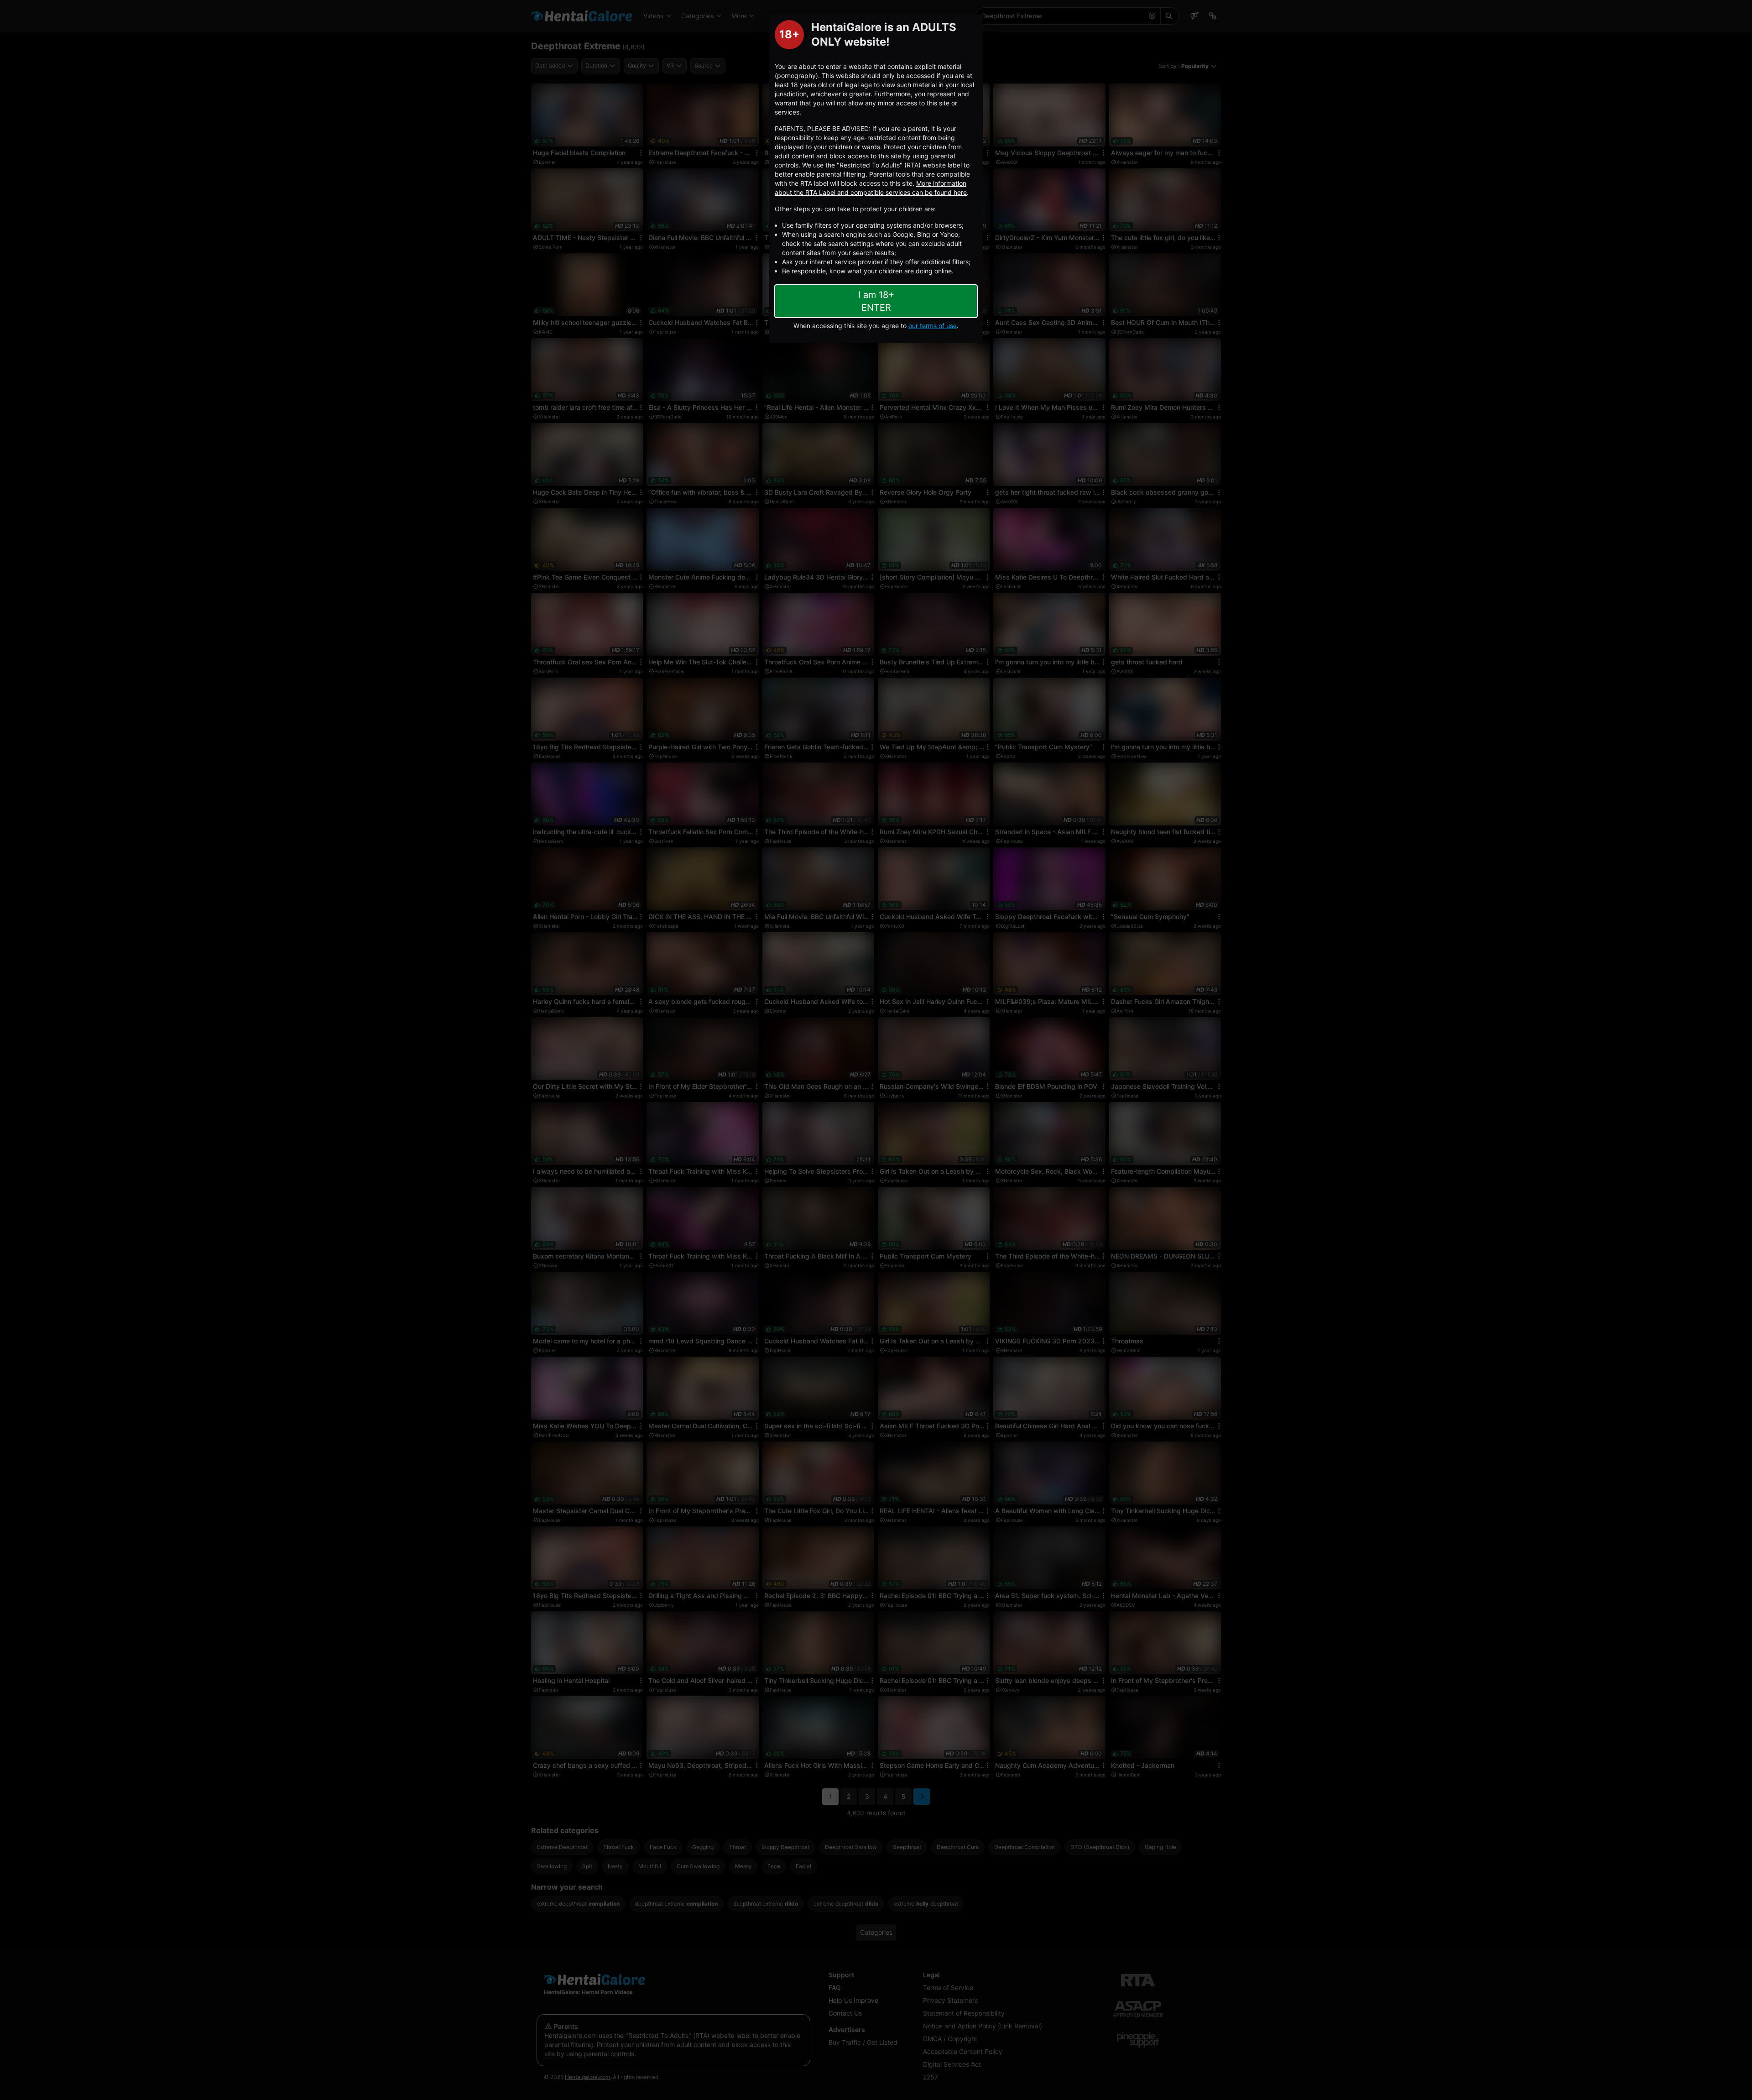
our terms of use (933, 326)
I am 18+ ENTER (876, 301)
